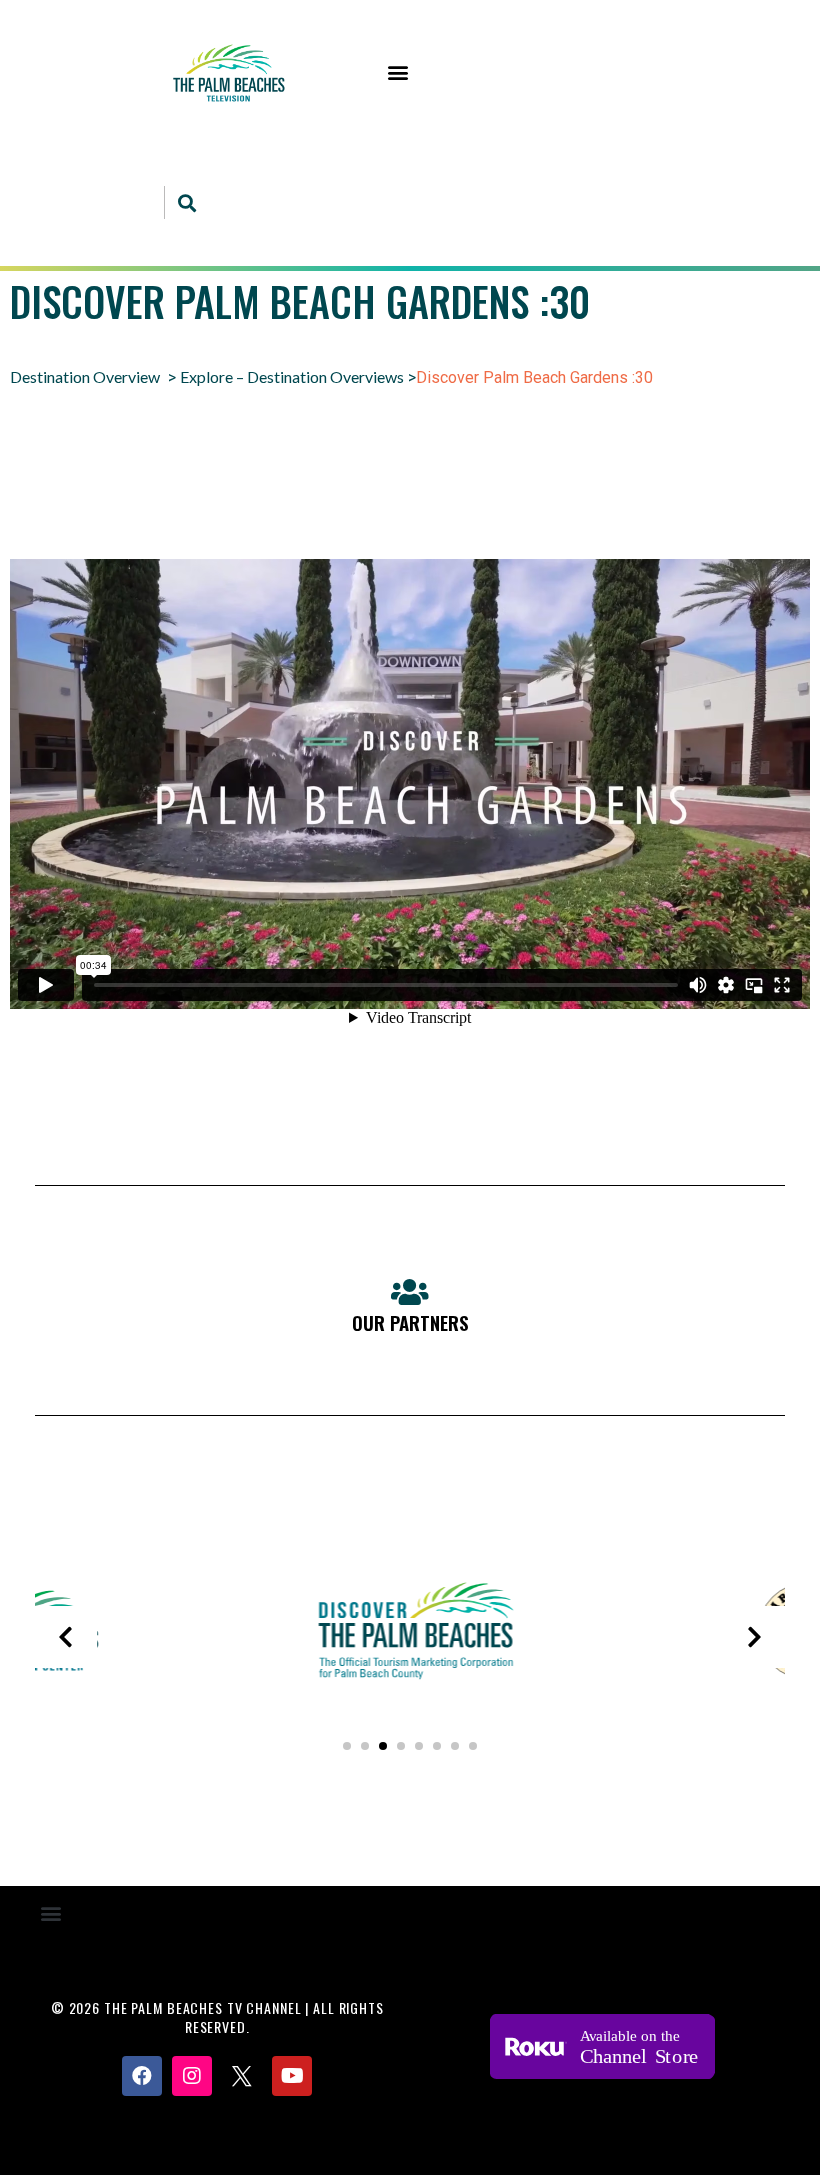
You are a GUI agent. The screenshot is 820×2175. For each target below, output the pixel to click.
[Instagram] (192, 2076)
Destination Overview (85, 376)
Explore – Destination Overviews (292, 376)
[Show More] (410, 1699)
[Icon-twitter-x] (242, 2076)
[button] (398, 72)
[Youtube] (292, 2076)
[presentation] (66, 1637)
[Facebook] (142, 2076)
